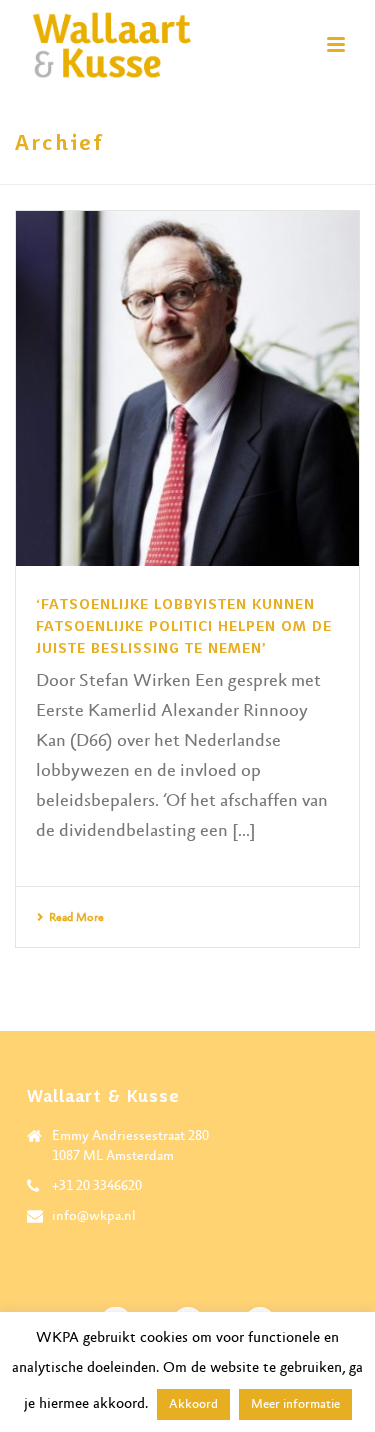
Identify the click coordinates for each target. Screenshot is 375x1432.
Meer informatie (295, 1404)
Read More (76, 918)
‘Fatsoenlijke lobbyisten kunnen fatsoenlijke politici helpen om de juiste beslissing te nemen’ (184, 626)
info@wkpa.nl (94, 1216)
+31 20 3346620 (97, 1186)
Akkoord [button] (193, 1404)
